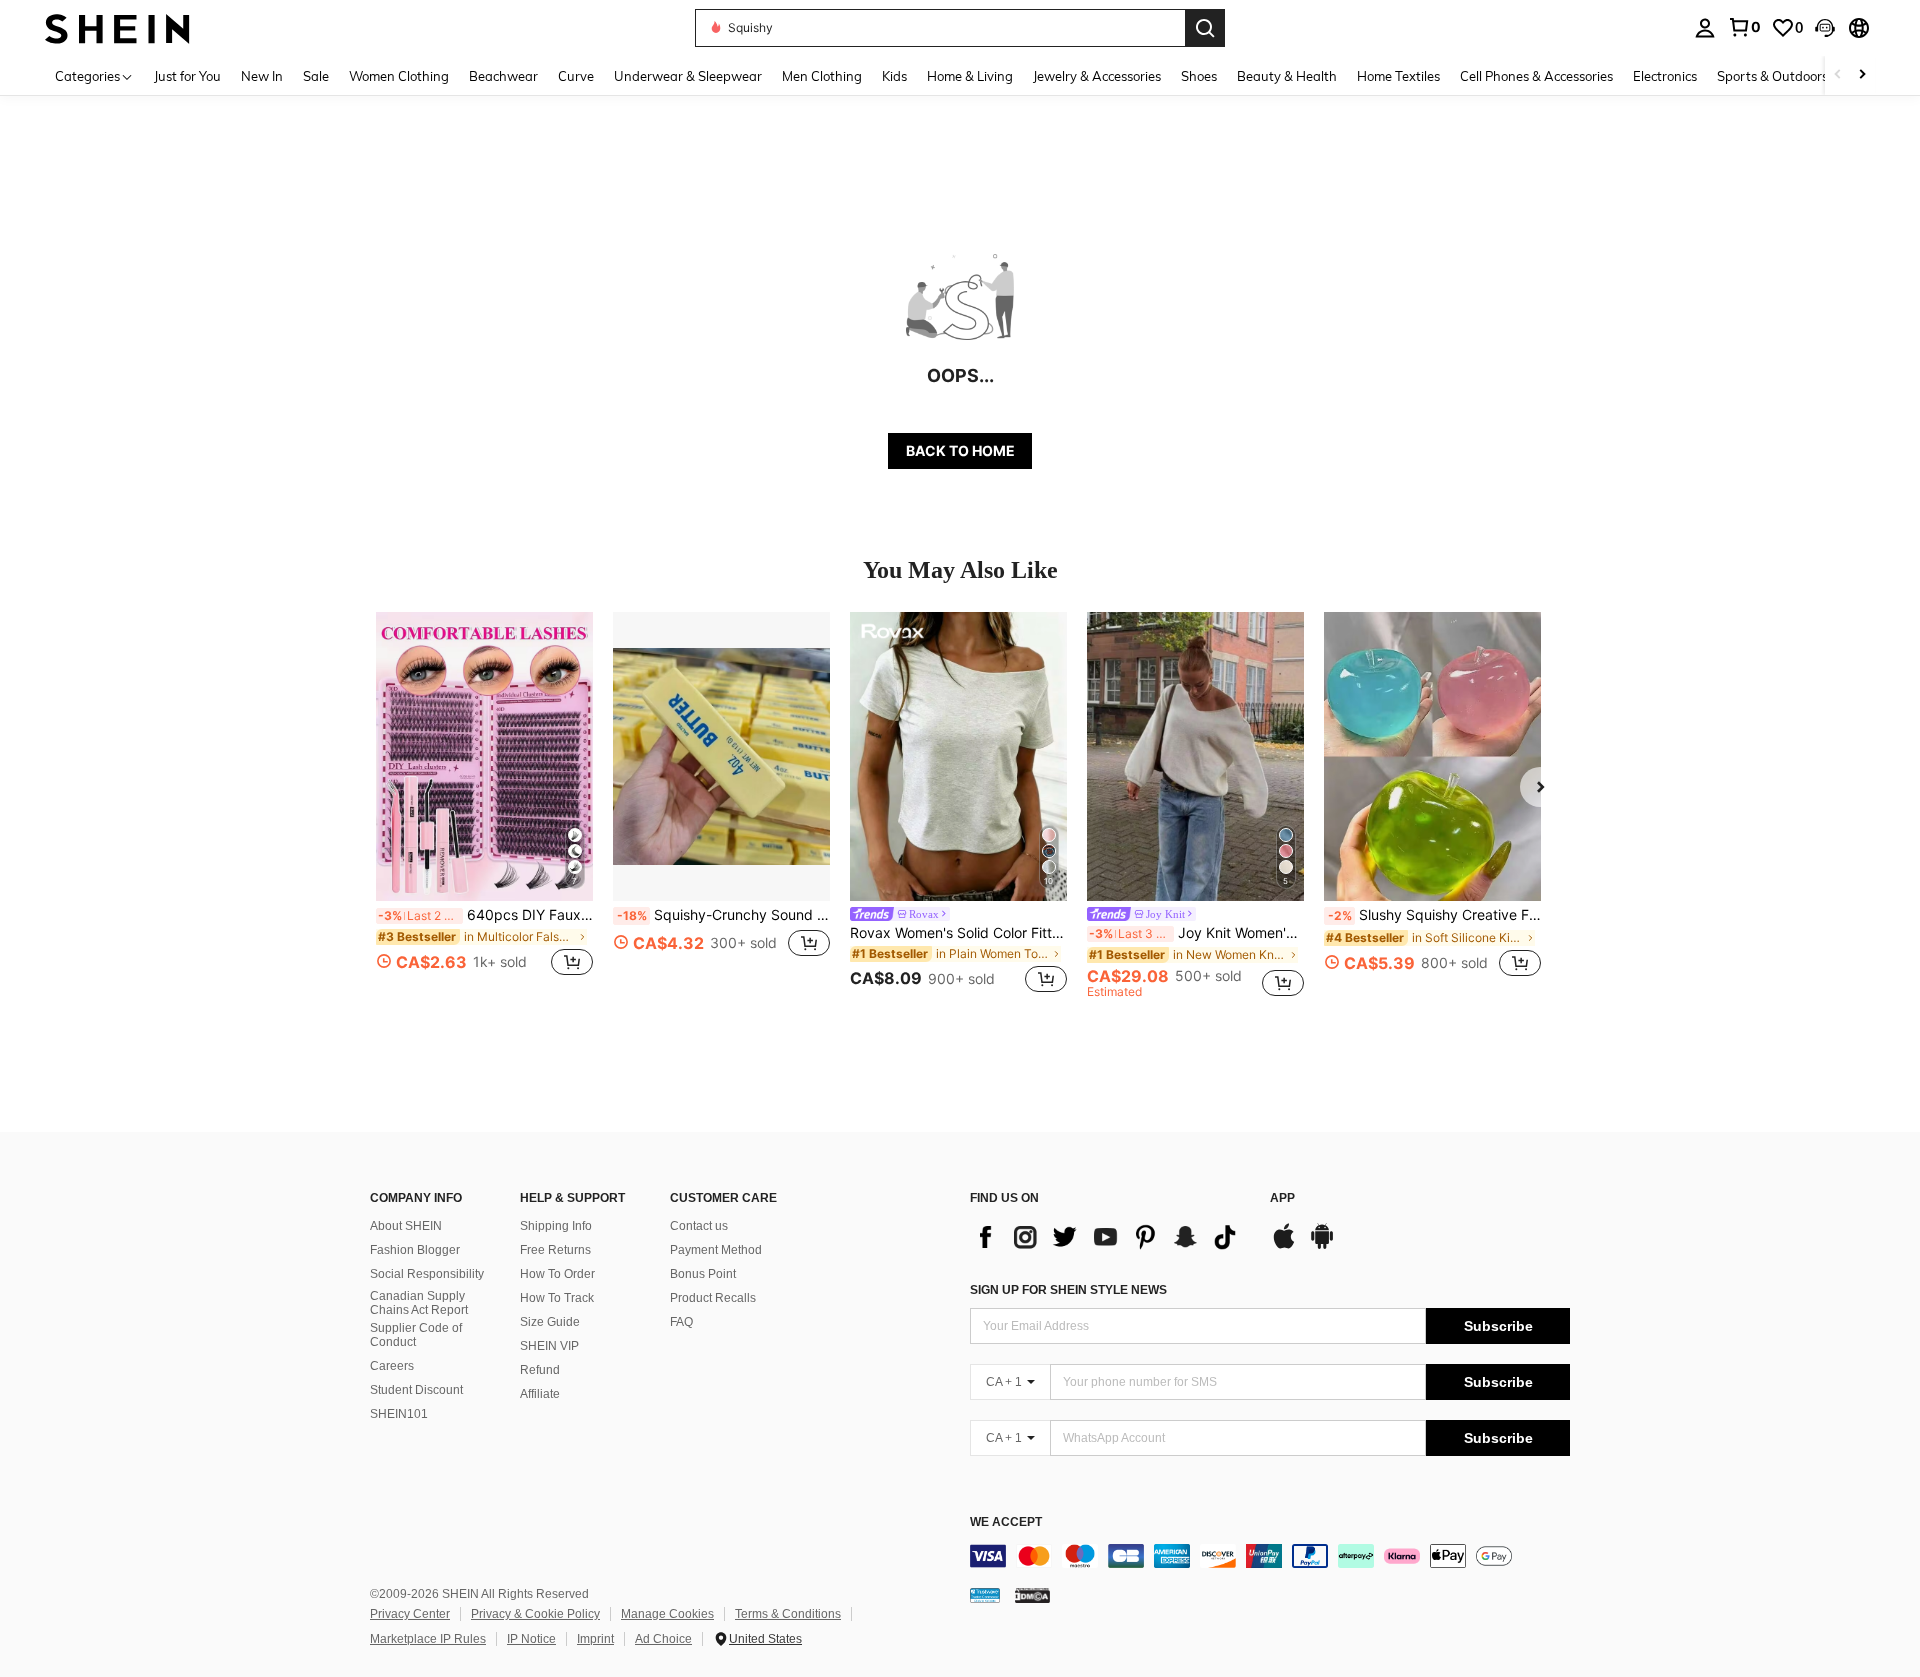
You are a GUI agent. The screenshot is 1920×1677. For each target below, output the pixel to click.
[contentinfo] (1270, 1556)
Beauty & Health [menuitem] (1287, 76)
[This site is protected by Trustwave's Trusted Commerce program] (985, 1595)
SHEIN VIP (549, 1346)
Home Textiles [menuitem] (1398, 76)
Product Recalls (713, 1298)
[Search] (1205, 28)
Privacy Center (410, 1614)
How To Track (557, 1298)
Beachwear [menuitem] (503, 76)
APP (1282, 1198)
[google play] (1322, 1246)
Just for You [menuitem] (187, 76)
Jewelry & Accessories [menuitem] (1097, 76)
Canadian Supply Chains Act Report (419, 1303)
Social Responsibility (427, 1274)
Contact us (699, 1226)
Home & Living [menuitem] (970, 76)
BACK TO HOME (960, 450)
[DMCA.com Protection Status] (1032, 1595)
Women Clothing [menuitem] (399, 76)
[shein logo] (117, 27)
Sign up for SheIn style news (1068, 1290)
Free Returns (555, 1250)
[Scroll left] (1838, 75)
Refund (540, 1370)
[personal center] (1705, 28)
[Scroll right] (1862, 75)
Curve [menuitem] (576, 76)
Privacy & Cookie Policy (535, 1614)
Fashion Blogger (415, 1250)
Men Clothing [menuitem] (822, 76)
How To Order (557, 1274)
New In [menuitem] (262, 76)
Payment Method (716, 1250)
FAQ (681, 1322)
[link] (1744, 27)
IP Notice (531, 1639)
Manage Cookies (667, 1614)
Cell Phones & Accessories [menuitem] (1536, 76)
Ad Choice (663, 1639)
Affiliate (540, 1394)
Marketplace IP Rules (428, 1639)
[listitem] (484, 805)
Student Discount (416, 1390)
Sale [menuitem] (316, 76)
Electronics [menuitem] (1665, 76)
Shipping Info (556, 1226)
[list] (1110, 1237)
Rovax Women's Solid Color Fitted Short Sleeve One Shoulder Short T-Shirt (958, 933)
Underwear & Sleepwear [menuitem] (688, 76)
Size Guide (550, 1322)
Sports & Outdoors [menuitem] (1772, 76)
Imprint (595, 1639)
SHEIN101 (399, 1414)
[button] (1825, 28)
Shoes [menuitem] (1199, 76)
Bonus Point (703, 1274)
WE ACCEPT (1006, 1522)
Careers (392, 1366)
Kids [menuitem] (894, 76)
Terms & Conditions (788, 1614)
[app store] (1284, 1246)
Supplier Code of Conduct (416, 1335)
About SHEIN (406, 1226)
